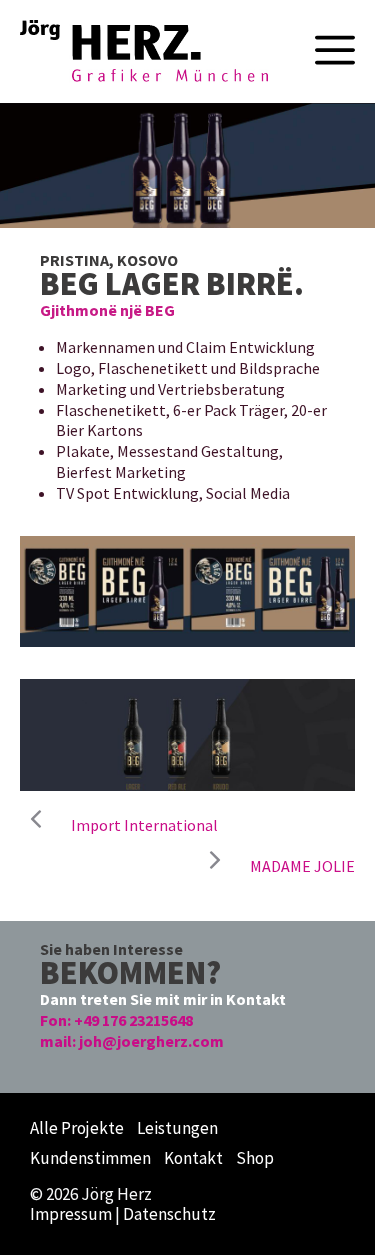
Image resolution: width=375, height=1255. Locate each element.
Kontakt (193, 1158)
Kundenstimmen (90, 1158)
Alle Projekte (77, 1128)
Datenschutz (169, 1214)
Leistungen (177, 1128)
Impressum (71, 1214)
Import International (144, 825)
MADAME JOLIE (302, 866)
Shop (255, 1158)
